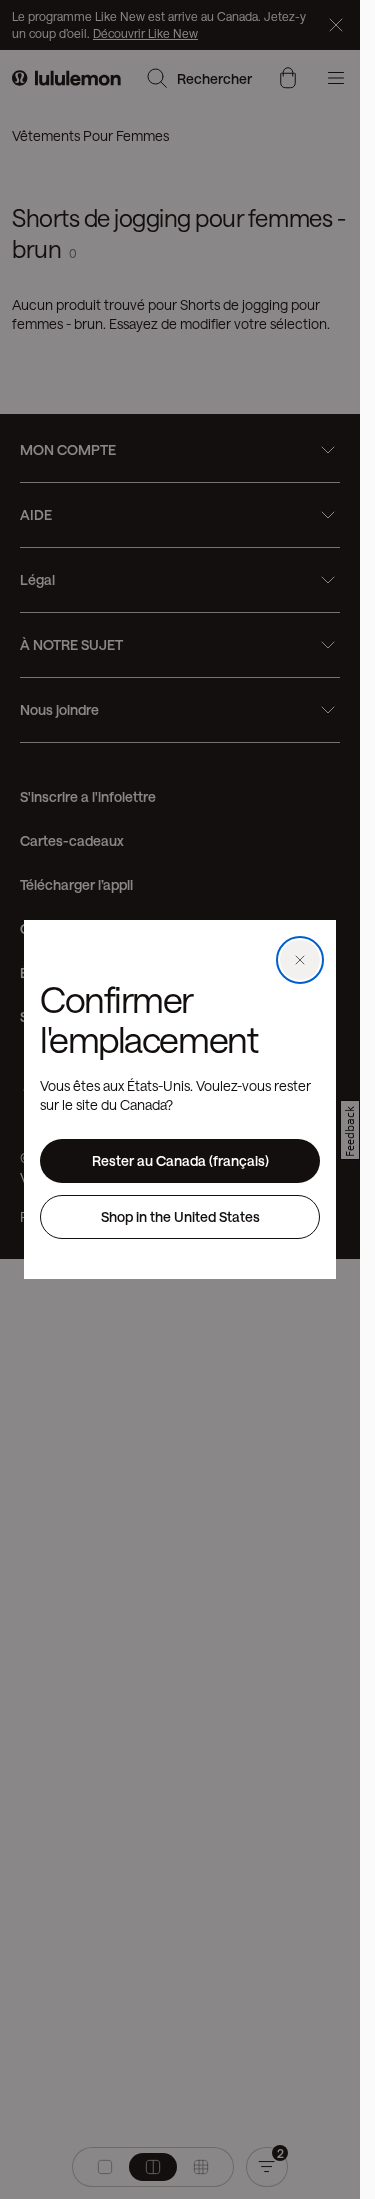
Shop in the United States (180, 1216)
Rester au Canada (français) (180, 1160)
